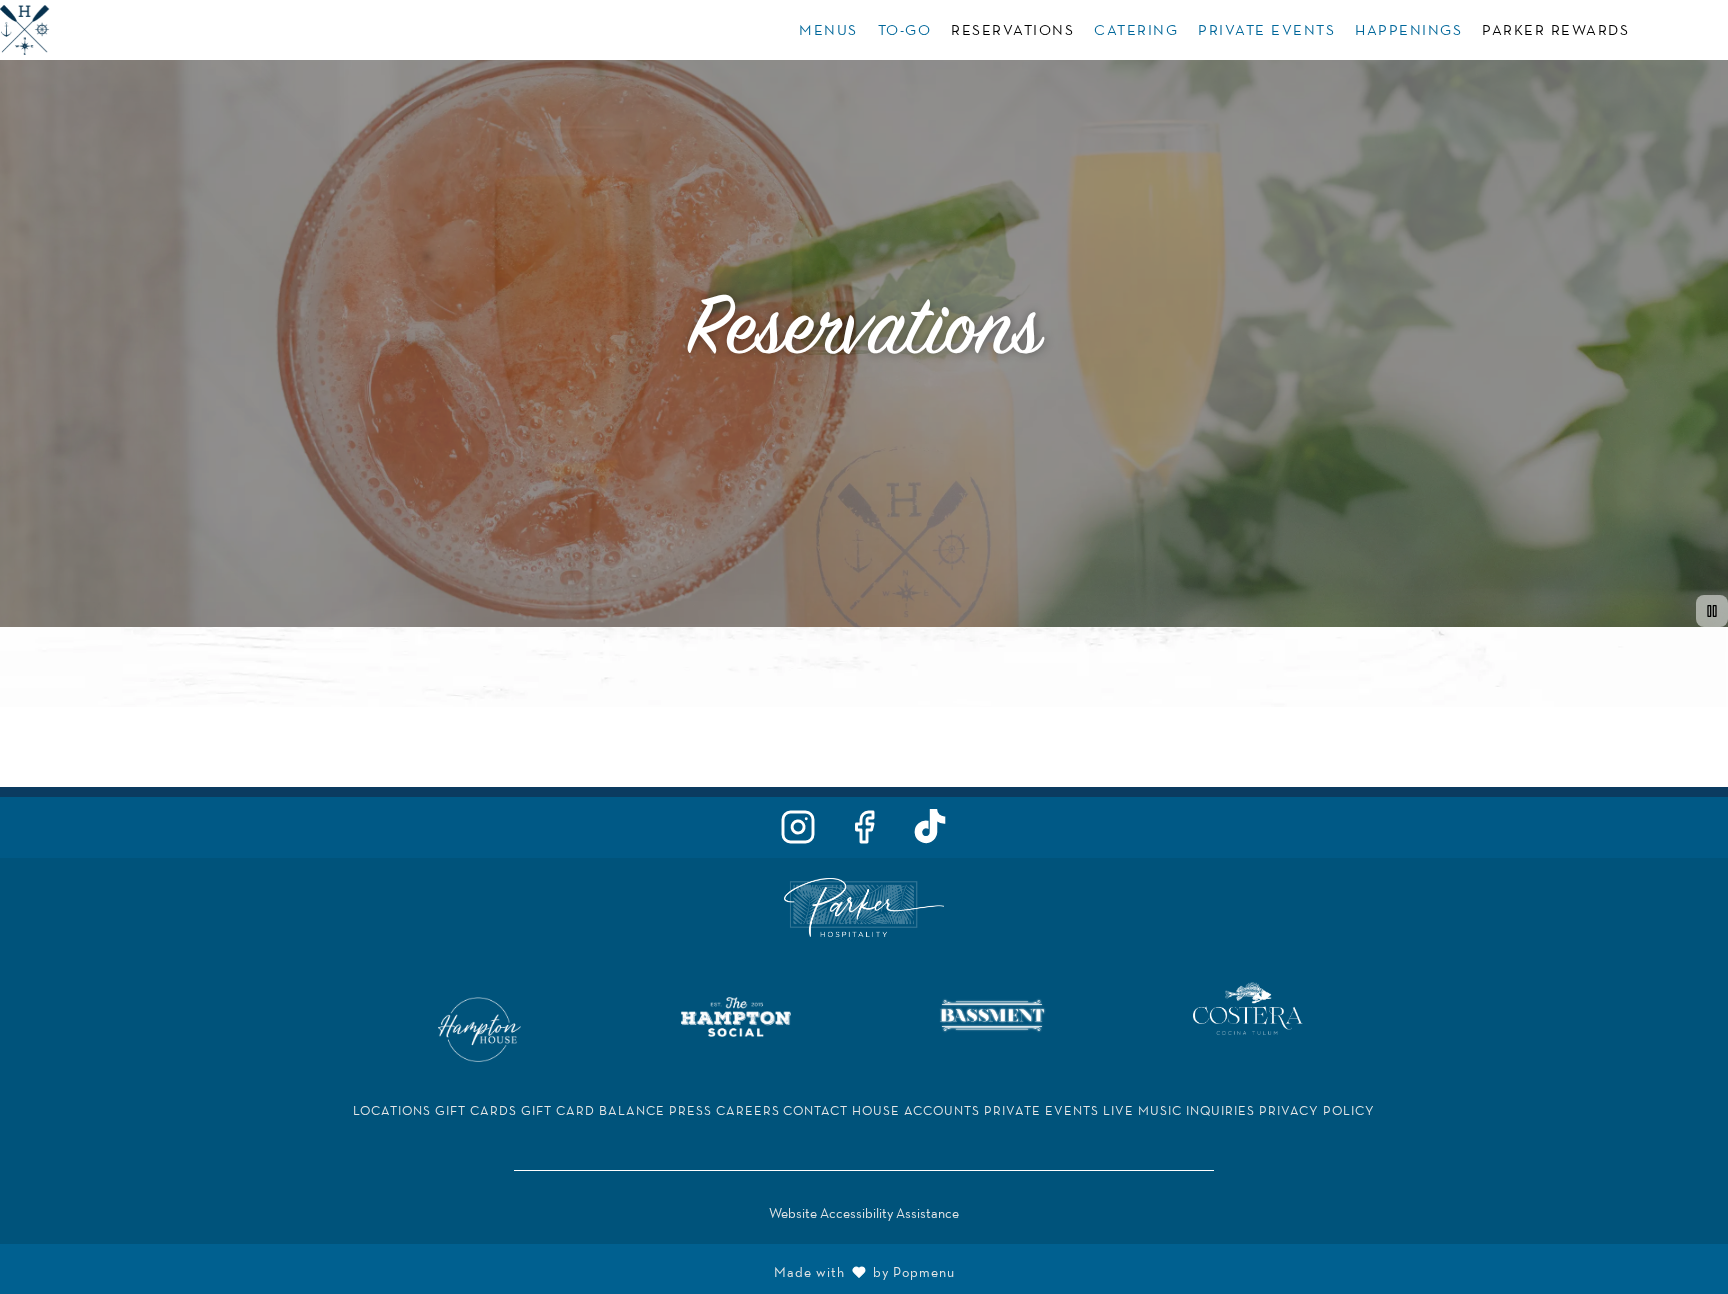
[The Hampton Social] (736, 1014)
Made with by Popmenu (485, 1269)
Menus (828, 29)
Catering (1136, 29)
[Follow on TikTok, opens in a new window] (930, 832)
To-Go (905, 29)
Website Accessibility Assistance (864, 1213)
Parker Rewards (1555, 29)
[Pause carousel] (1712, 611)
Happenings (1408, 29)
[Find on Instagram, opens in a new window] (798, 832)
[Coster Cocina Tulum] (1248, 1006)
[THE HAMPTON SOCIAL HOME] (90, 30)
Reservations (1012, 29)
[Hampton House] (479, 1027)
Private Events (1266, 29)
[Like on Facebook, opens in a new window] (864, 832)
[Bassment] (992, 1013)
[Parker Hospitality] (864, 905)
